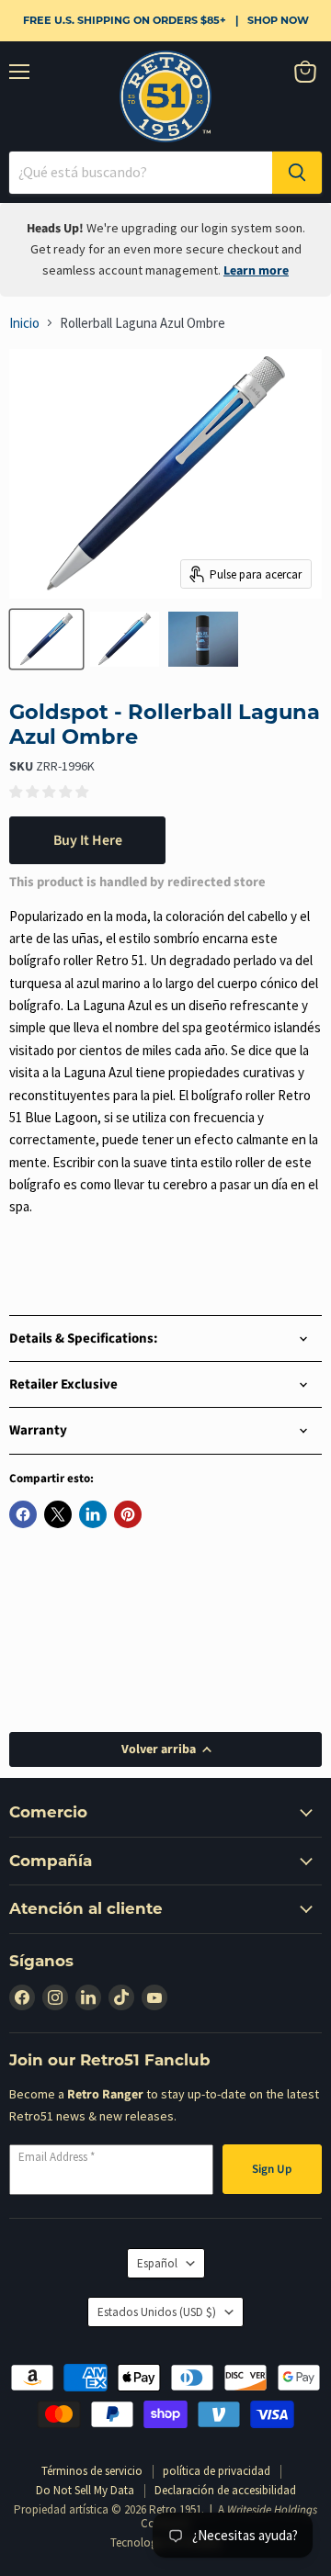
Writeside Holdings (272, 2510)
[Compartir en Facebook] (23, 1514)
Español (157, 2263)
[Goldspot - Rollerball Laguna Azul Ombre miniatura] (46, 639)
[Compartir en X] (58, 1514)
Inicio (24, 323)
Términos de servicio (92, 2471)
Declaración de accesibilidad (225, 2490)
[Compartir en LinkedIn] (93, 1514)
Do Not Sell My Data (85, 2490)
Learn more (256, 271)
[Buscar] (297, 173)
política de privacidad (217, 2471)
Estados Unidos (157, 2312)
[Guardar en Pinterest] (128, 1514)
